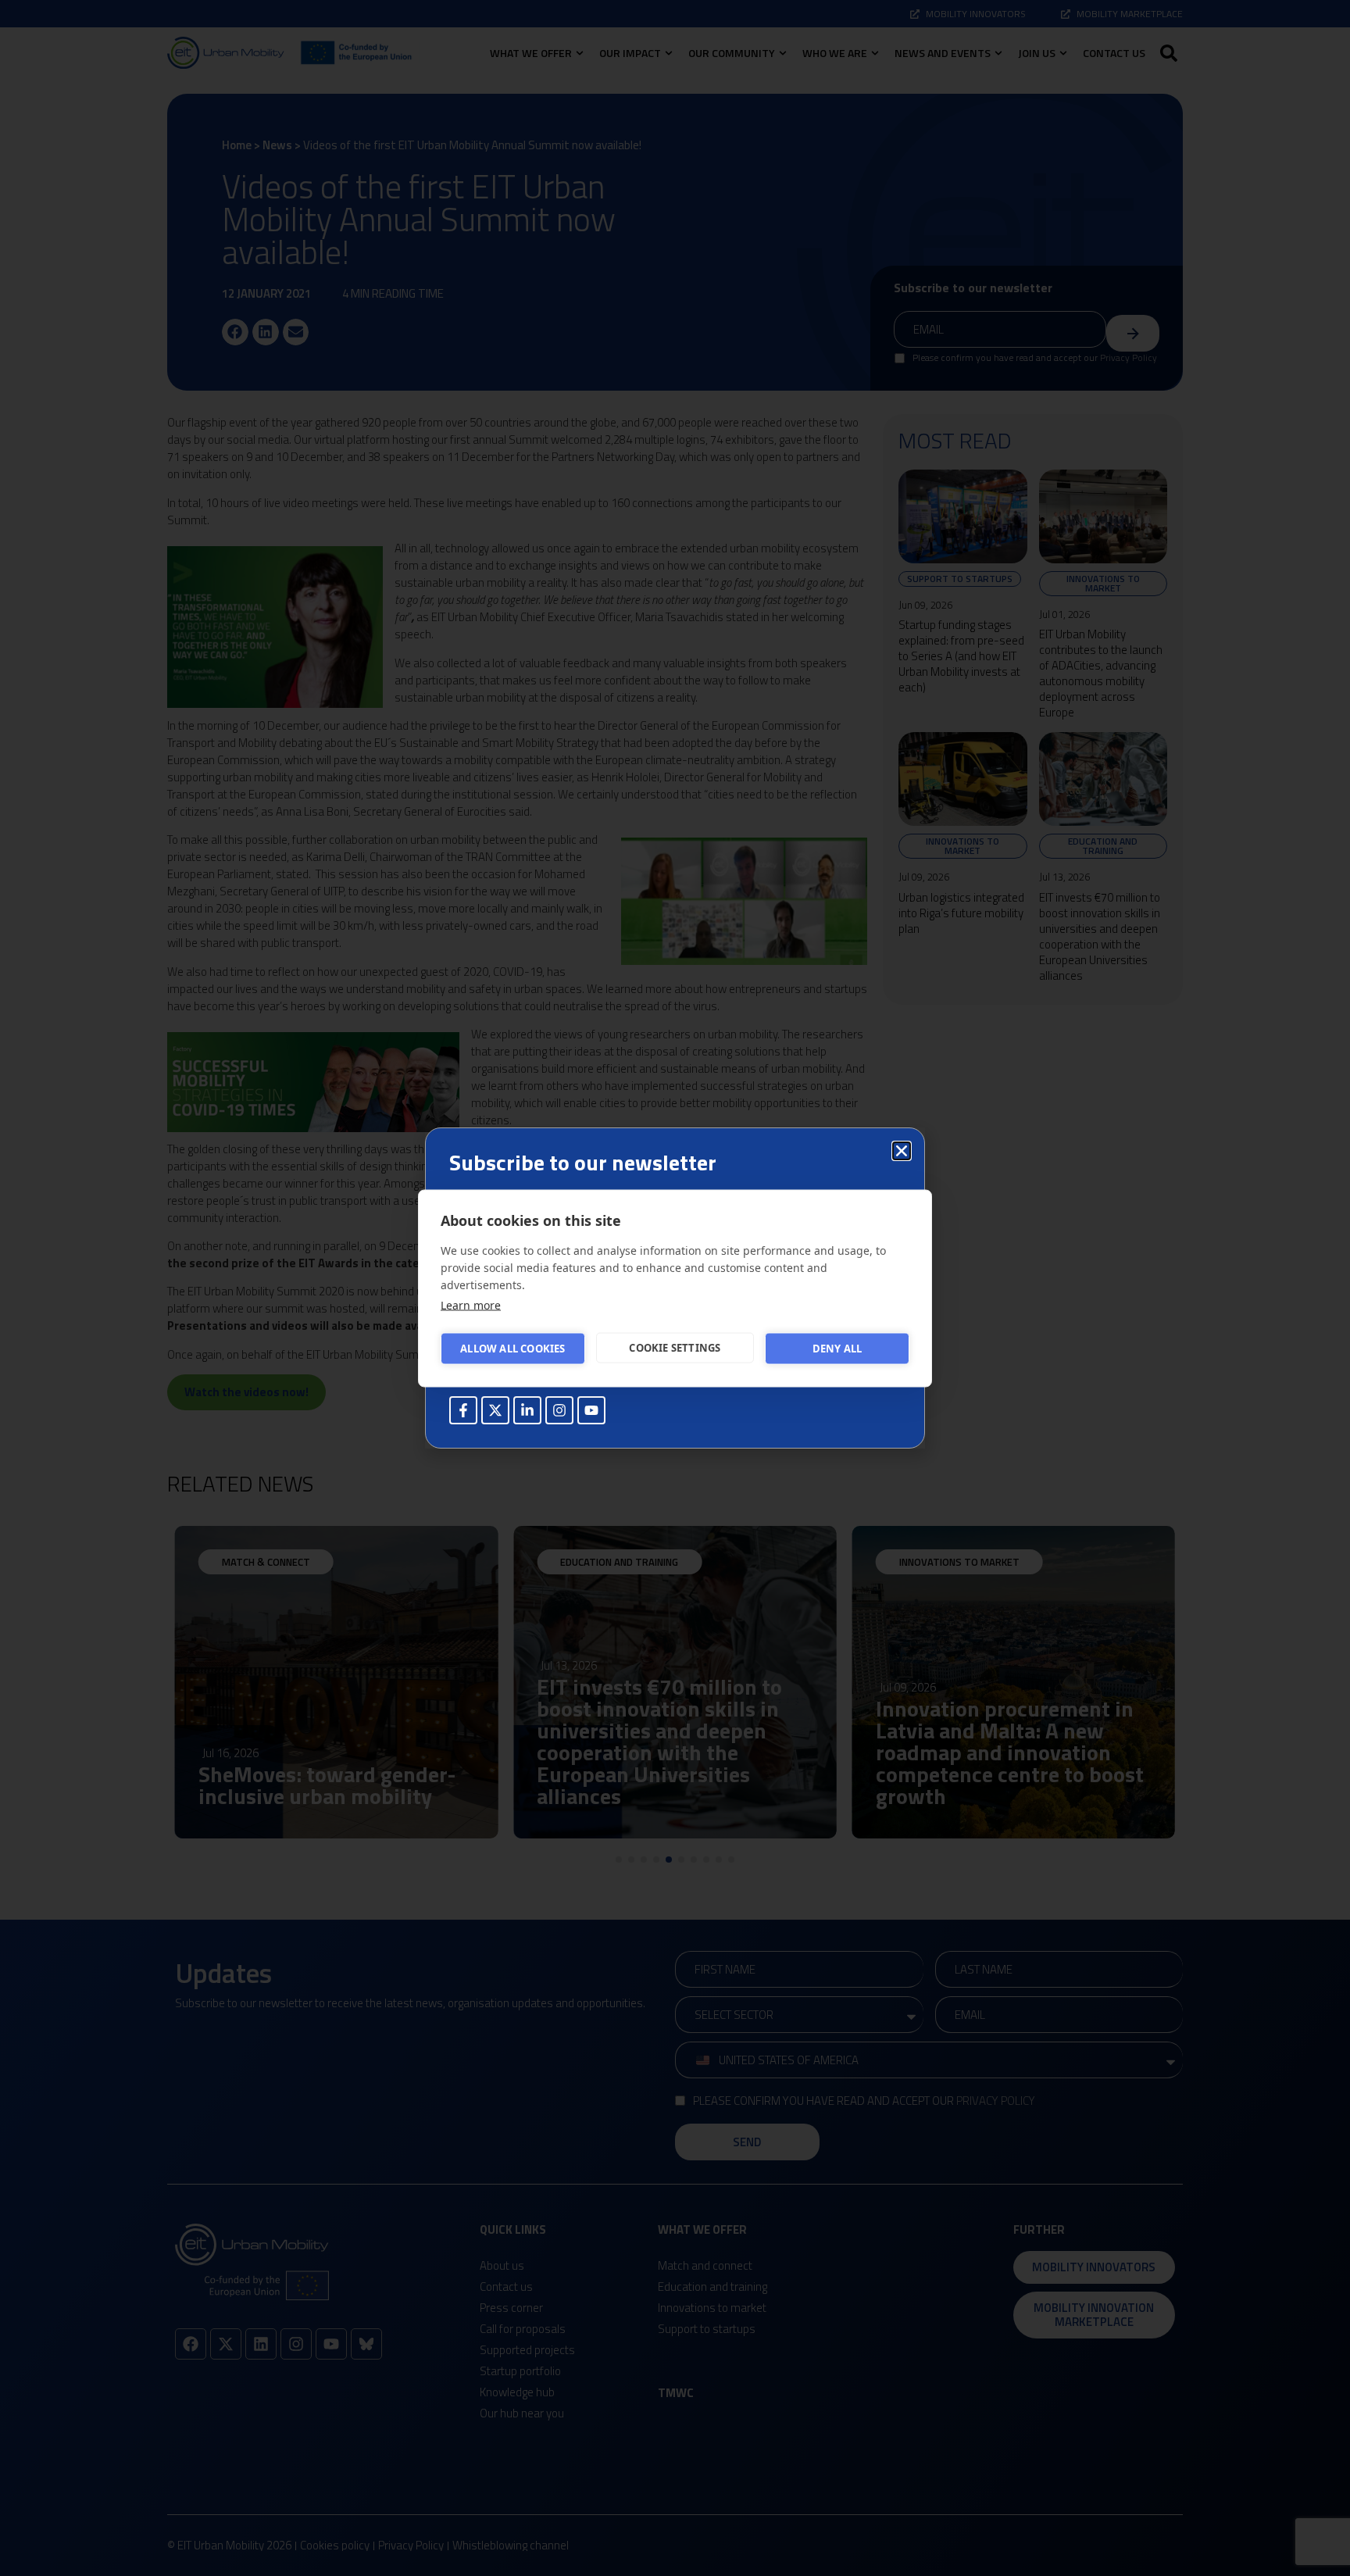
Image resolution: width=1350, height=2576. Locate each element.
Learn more (471, 1304)
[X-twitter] (495, 1410)
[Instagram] (559, 1410)
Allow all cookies (512, 1349)
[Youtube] (591, 1410)
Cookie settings (675, 1348)
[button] (902, 1151)
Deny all (837, 1349)
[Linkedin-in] (527, 1410)
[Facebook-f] (463, 1410)
